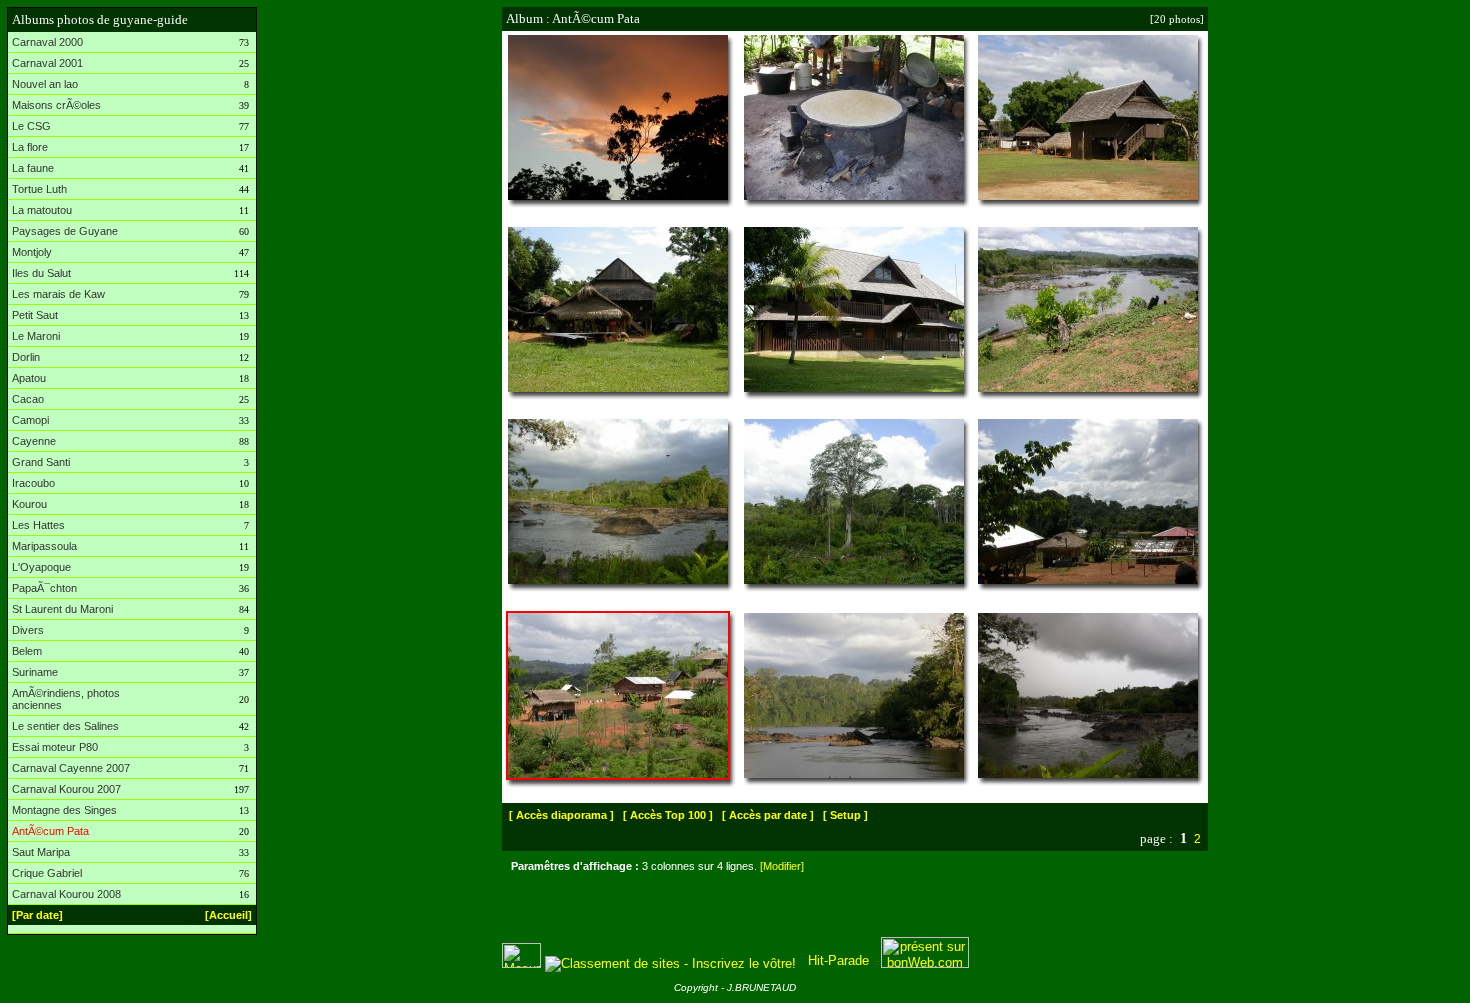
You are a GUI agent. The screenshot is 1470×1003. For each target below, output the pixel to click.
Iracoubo (33, 483)
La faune (33, 168)
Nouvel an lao (45, 84)
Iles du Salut (41, 273)
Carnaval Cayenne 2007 (71, 768)
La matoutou (42, 210)
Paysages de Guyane (65, 231)
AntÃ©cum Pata (50, 831)
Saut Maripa (41, 852)
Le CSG (31, 126)
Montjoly (32, 252)
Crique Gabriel (47, 873)
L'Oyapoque (41, 567)
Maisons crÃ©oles (56, 105)
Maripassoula (44, 546)
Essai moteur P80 (55, 747)
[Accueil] (228, 915)
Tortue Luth (39, 189)
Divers (28, 630)
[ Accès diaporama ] (561, 815)
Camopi (30, 420)
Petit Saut (35, 315)
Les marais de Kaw (58, 294)
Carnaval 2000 (47, 42)
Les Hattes (38, 525)
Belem (27, 651)
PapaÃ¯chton (44, 588)
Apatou (29, 378)
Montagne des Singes (64, 810)
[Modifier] (782, 866)
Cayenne (34, 441)
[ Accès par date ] (768, 815)
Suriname (35, 672)
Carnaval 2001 (47, 63)
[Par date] (37, 915)
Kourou (29, 504)
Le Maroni (36, 336)
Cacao (28, 399)
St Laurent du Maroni (62, 609)
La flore (30, 147)
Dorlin (26, 357)
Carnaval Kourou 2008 (66, 894)
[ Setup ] (845, 815)
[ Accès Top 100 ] (668, 815)
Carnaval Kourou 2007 (66, 789)
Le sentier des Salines (65, 726)
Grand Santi (41, 462)
